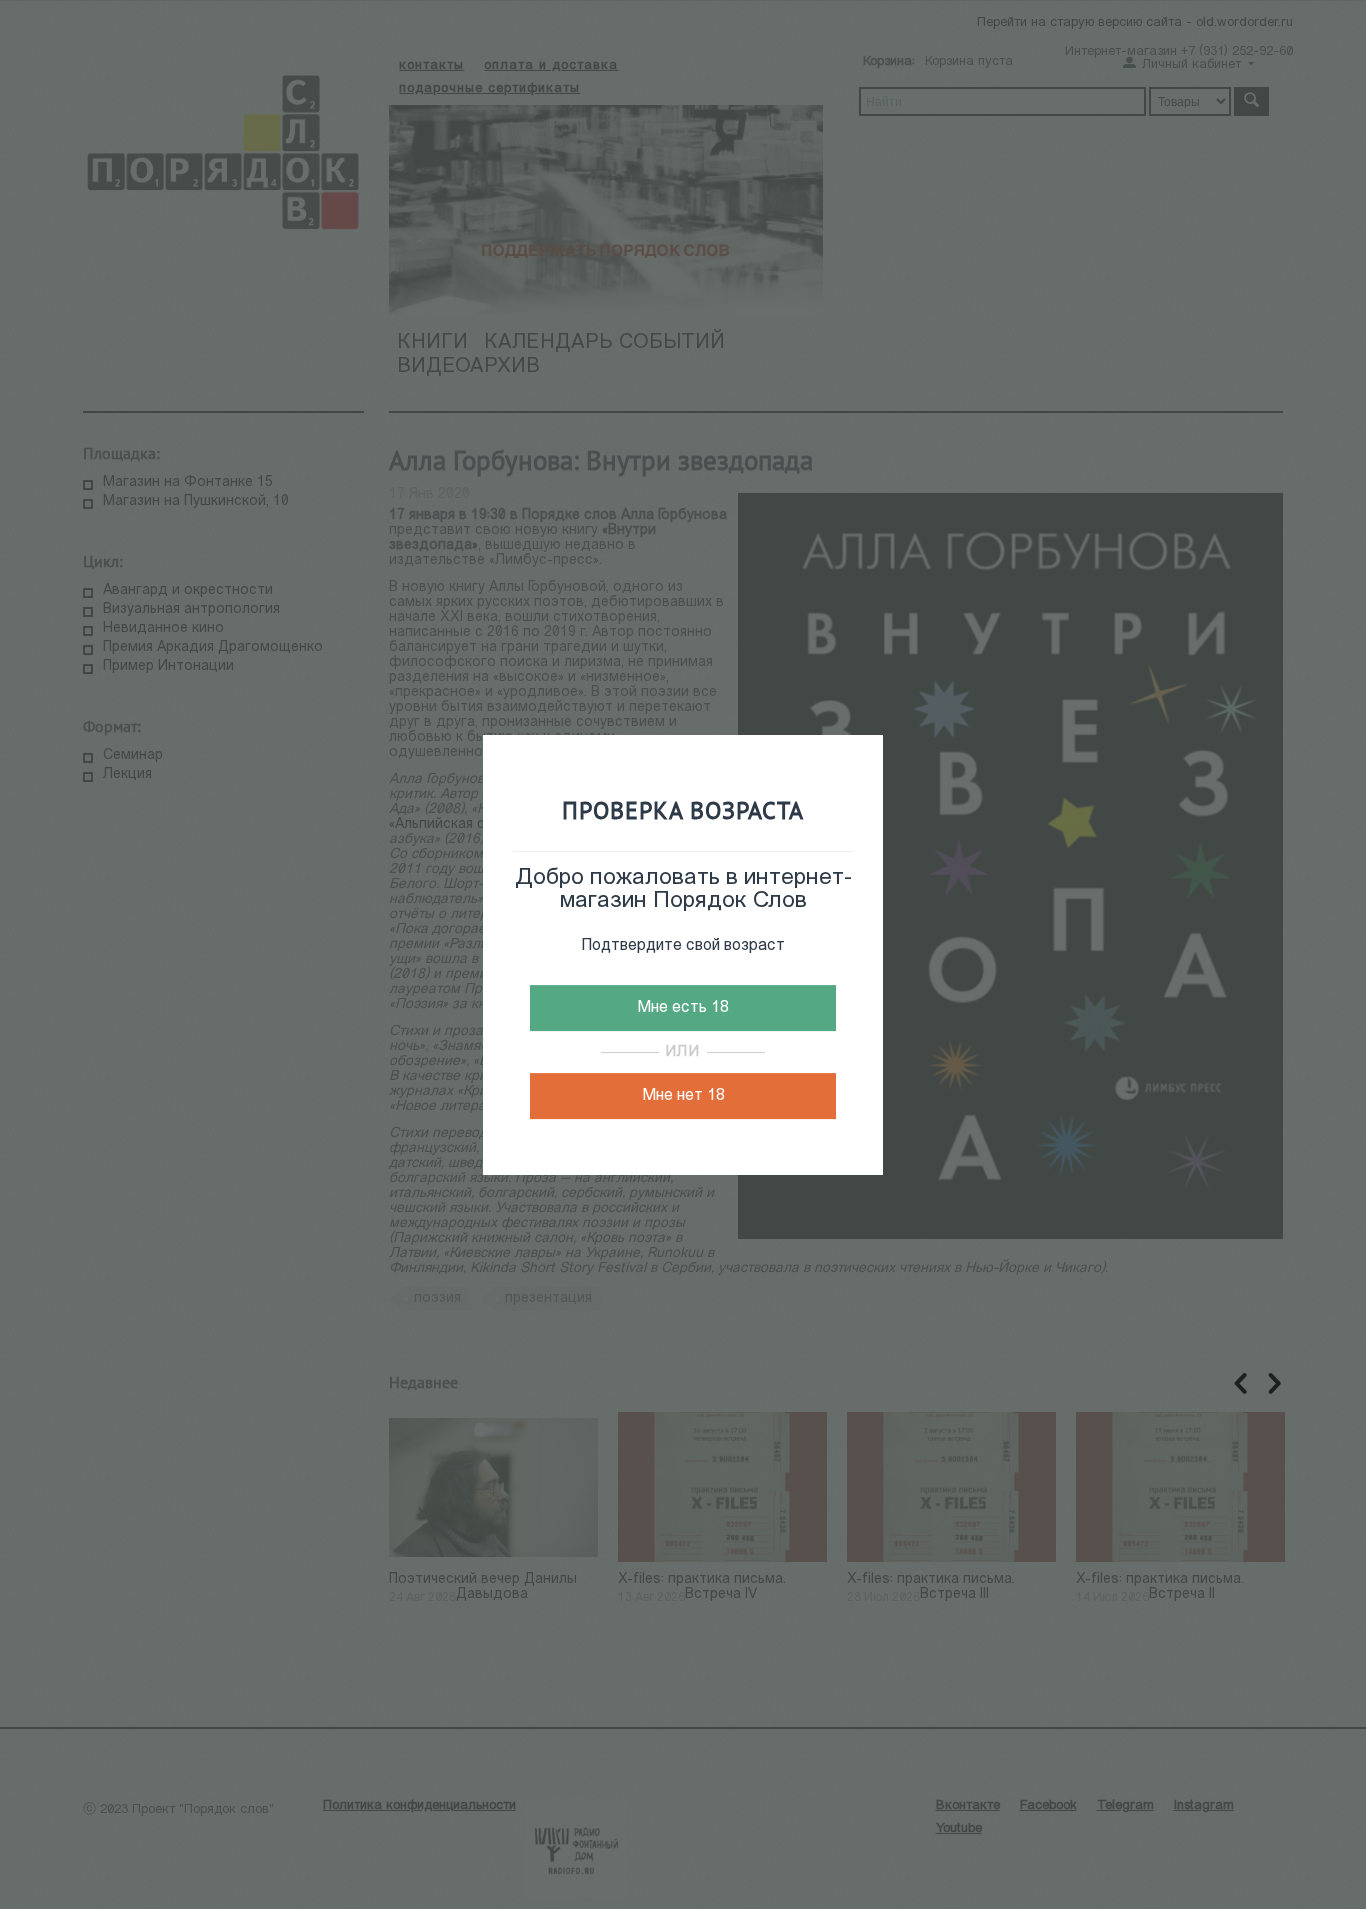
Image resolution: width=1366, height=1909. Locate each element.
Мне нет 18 (683, 1096)
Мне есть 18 (683, 1008)
